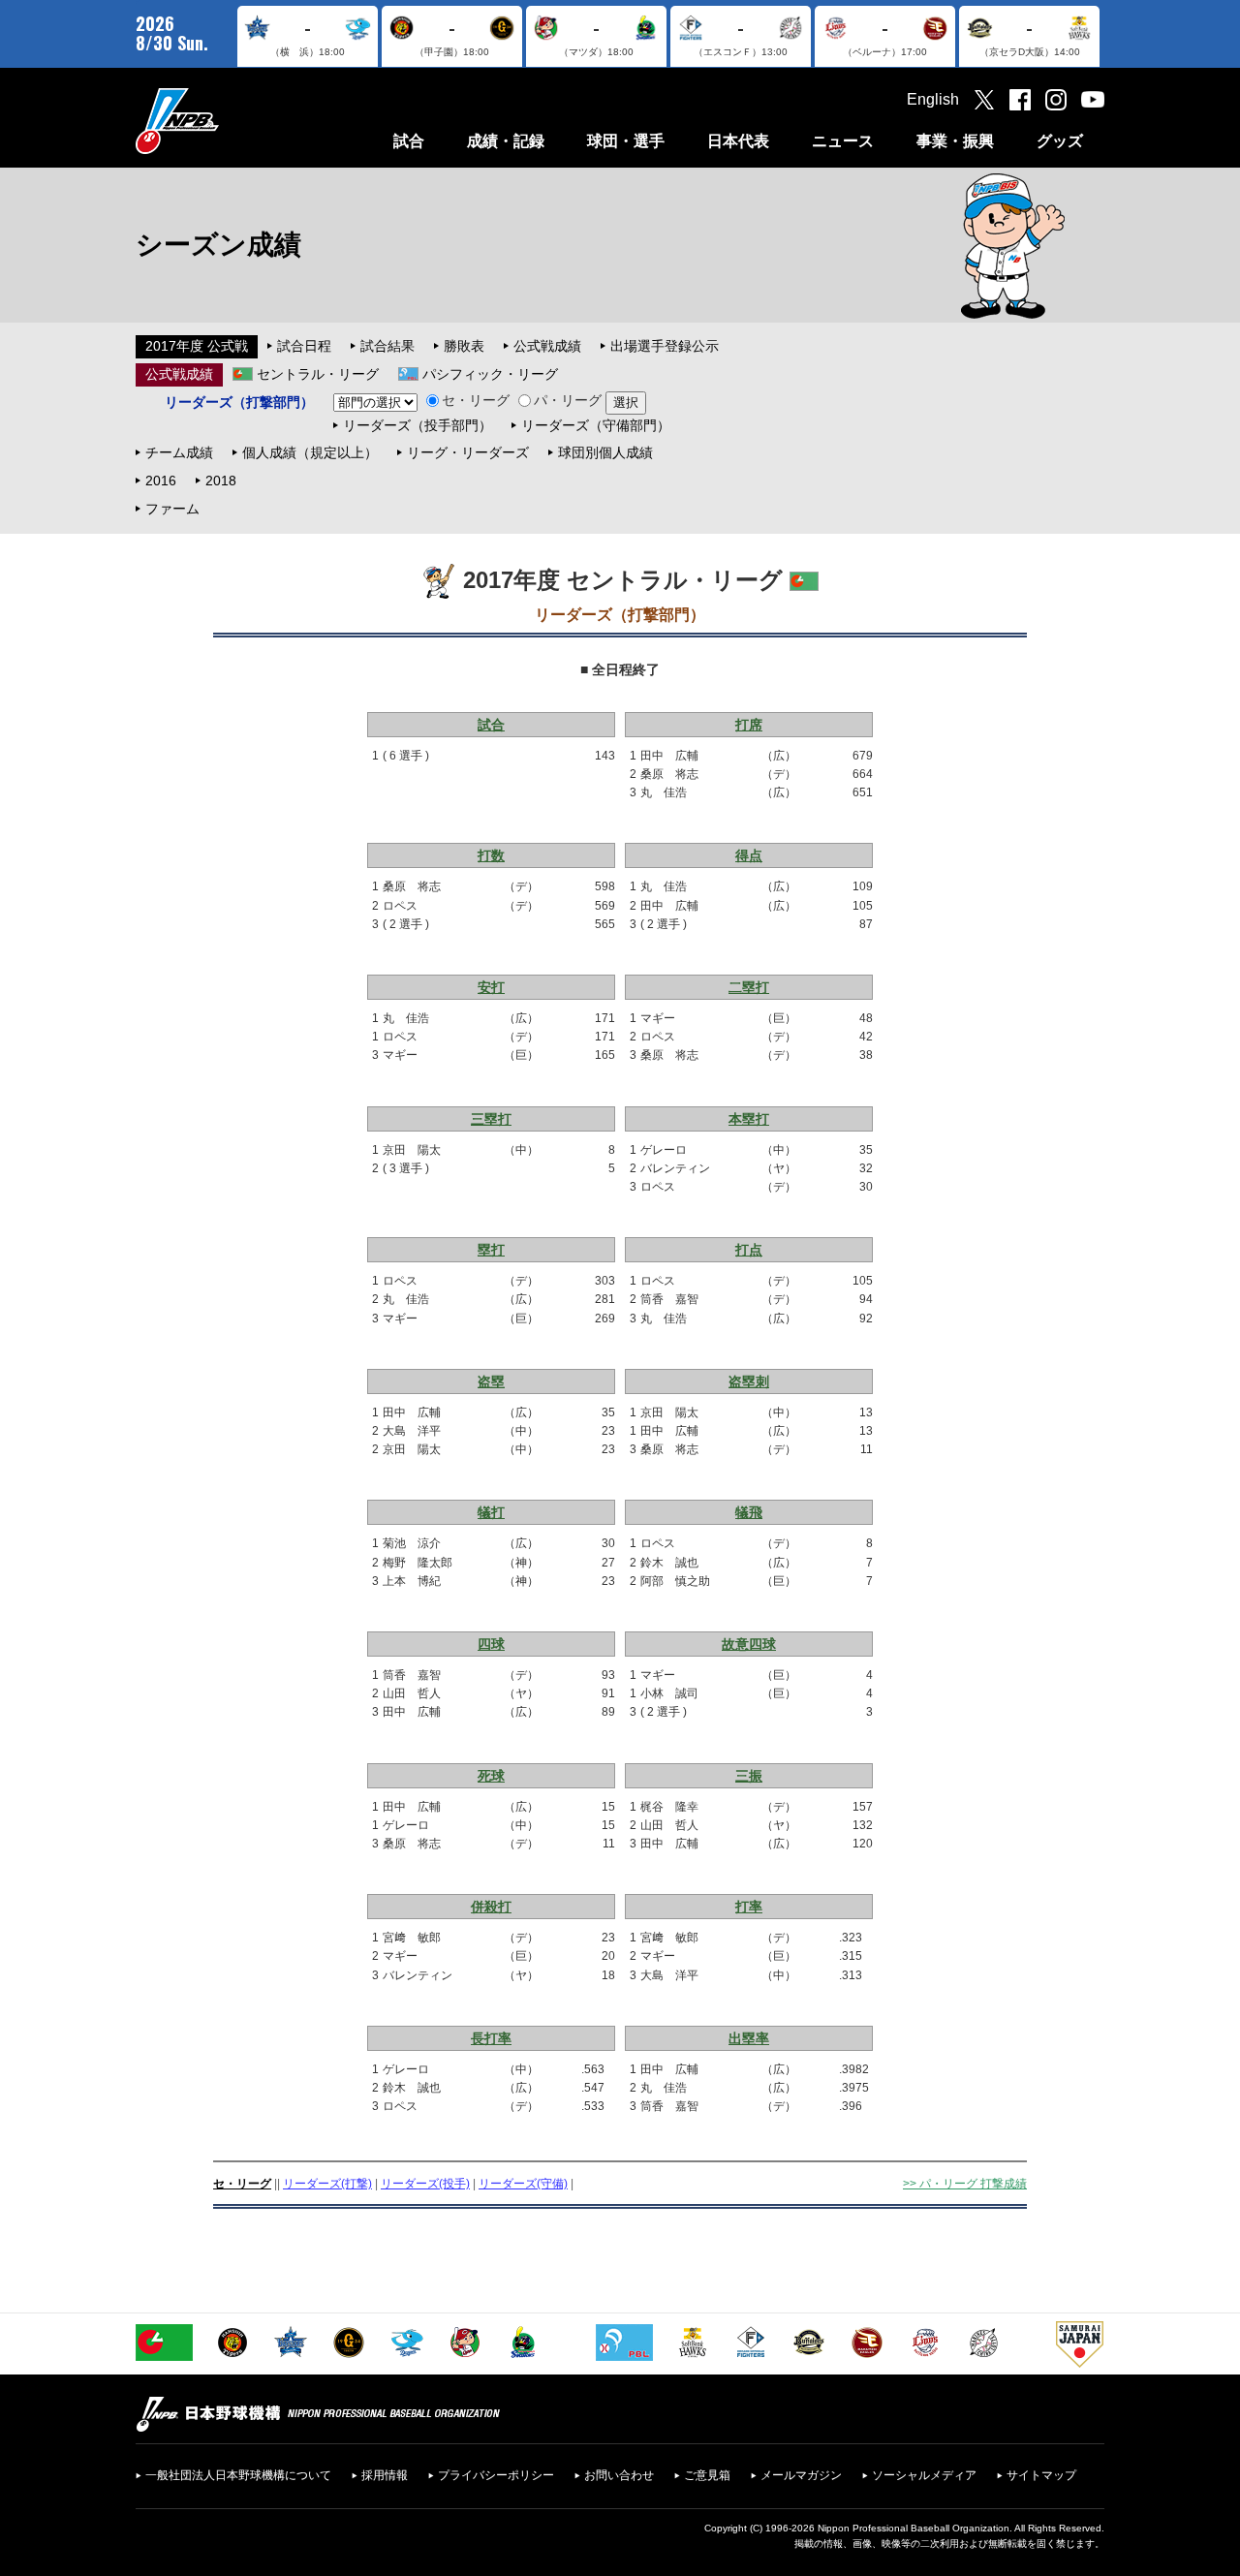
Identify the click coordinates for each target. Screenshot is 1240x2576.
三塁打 (491, 1119)
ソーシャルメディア (924, 2475)
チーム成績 (179, 452)
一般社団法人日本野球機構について (238, 2475)
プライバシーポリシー (496, 2475)
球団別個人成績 (605, 452)
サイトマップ (1041, 2475)
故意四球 (749, 1644)
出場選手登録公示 (665, 346)
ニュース (843, 141)
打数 (491, 855)
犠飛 (749, 1512)
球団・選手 (626, 141)
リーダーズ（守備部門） (596, 425)
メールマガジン (801, 2475)
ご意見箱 (707, 2475)
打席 (749, 725)
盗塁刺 (749, 1381)
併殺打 (491, 1907)
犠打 (491, 1512)
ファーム (172, 509)
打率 (749, 1907)
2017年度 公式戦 (197, 346)
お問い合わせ (619, 2475)
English (933, 99)
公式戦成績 (547, 346)
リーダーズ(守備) (523, 2184)
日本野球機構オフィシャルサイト (226, 121)
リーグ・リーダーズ (468, 452)
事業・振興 (955, 141)
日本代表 (738, 141)
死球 (491, 1776)
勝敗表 (464, 346)
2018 (221, 481)
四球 (491, 1644)
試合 (409, 141)
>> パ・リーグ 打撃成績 (965, 2184)
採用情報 (385, 2475)
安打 (491, 987)
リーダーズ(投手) (425, 2184)
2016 (161, 481)
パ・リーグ (568, 400)
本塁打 (749, 1119)
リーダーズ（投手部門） (418, 425)
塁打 (491, 1250)
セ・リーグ (476, 400)
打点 (749, 1250)
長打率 (491, 2038)
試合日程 (304, 346)
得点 (749, 855)
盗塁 (491, 1381)
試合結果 (387, 346)
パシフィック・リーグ (490, 374)
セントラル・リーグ (318, 374)
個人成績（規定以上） (310, 452)
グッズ (1060, 141)
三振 (749, 1776)
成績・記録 (506, 141)
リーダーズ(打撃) (327, 2184)
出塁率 (749, 2038)
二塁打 (749, 987)
